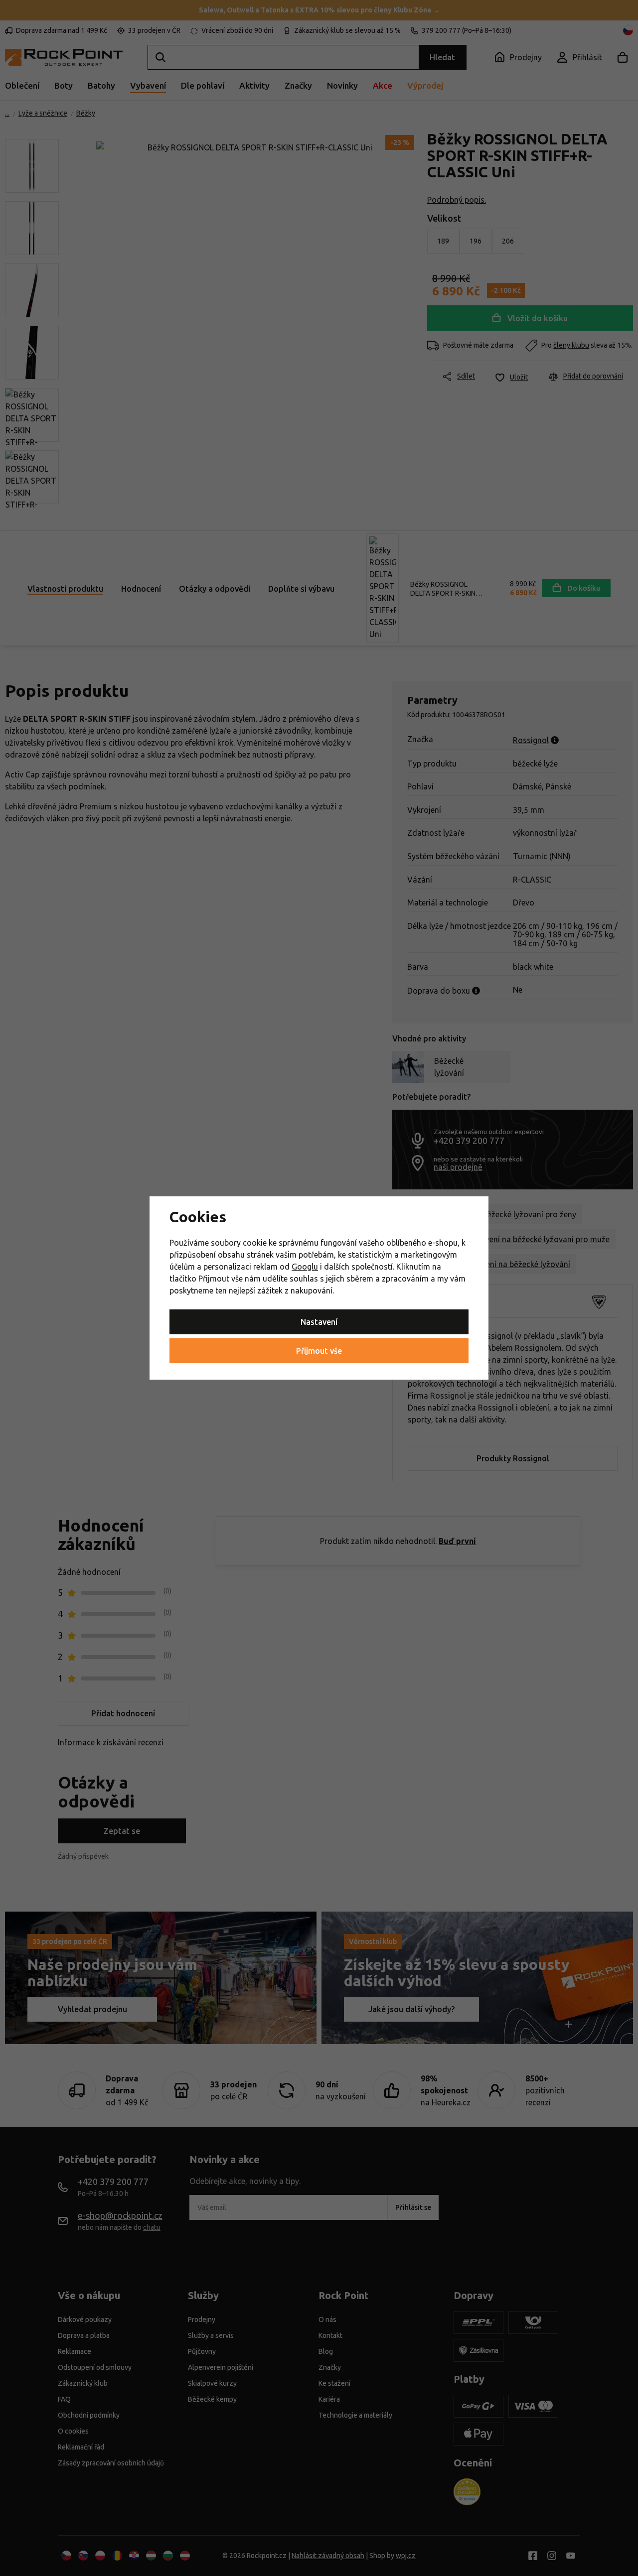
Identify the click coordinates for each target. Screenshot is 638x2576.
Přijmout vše (319, 1351)
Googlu (305, 1267)
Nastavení (319, 1322)
